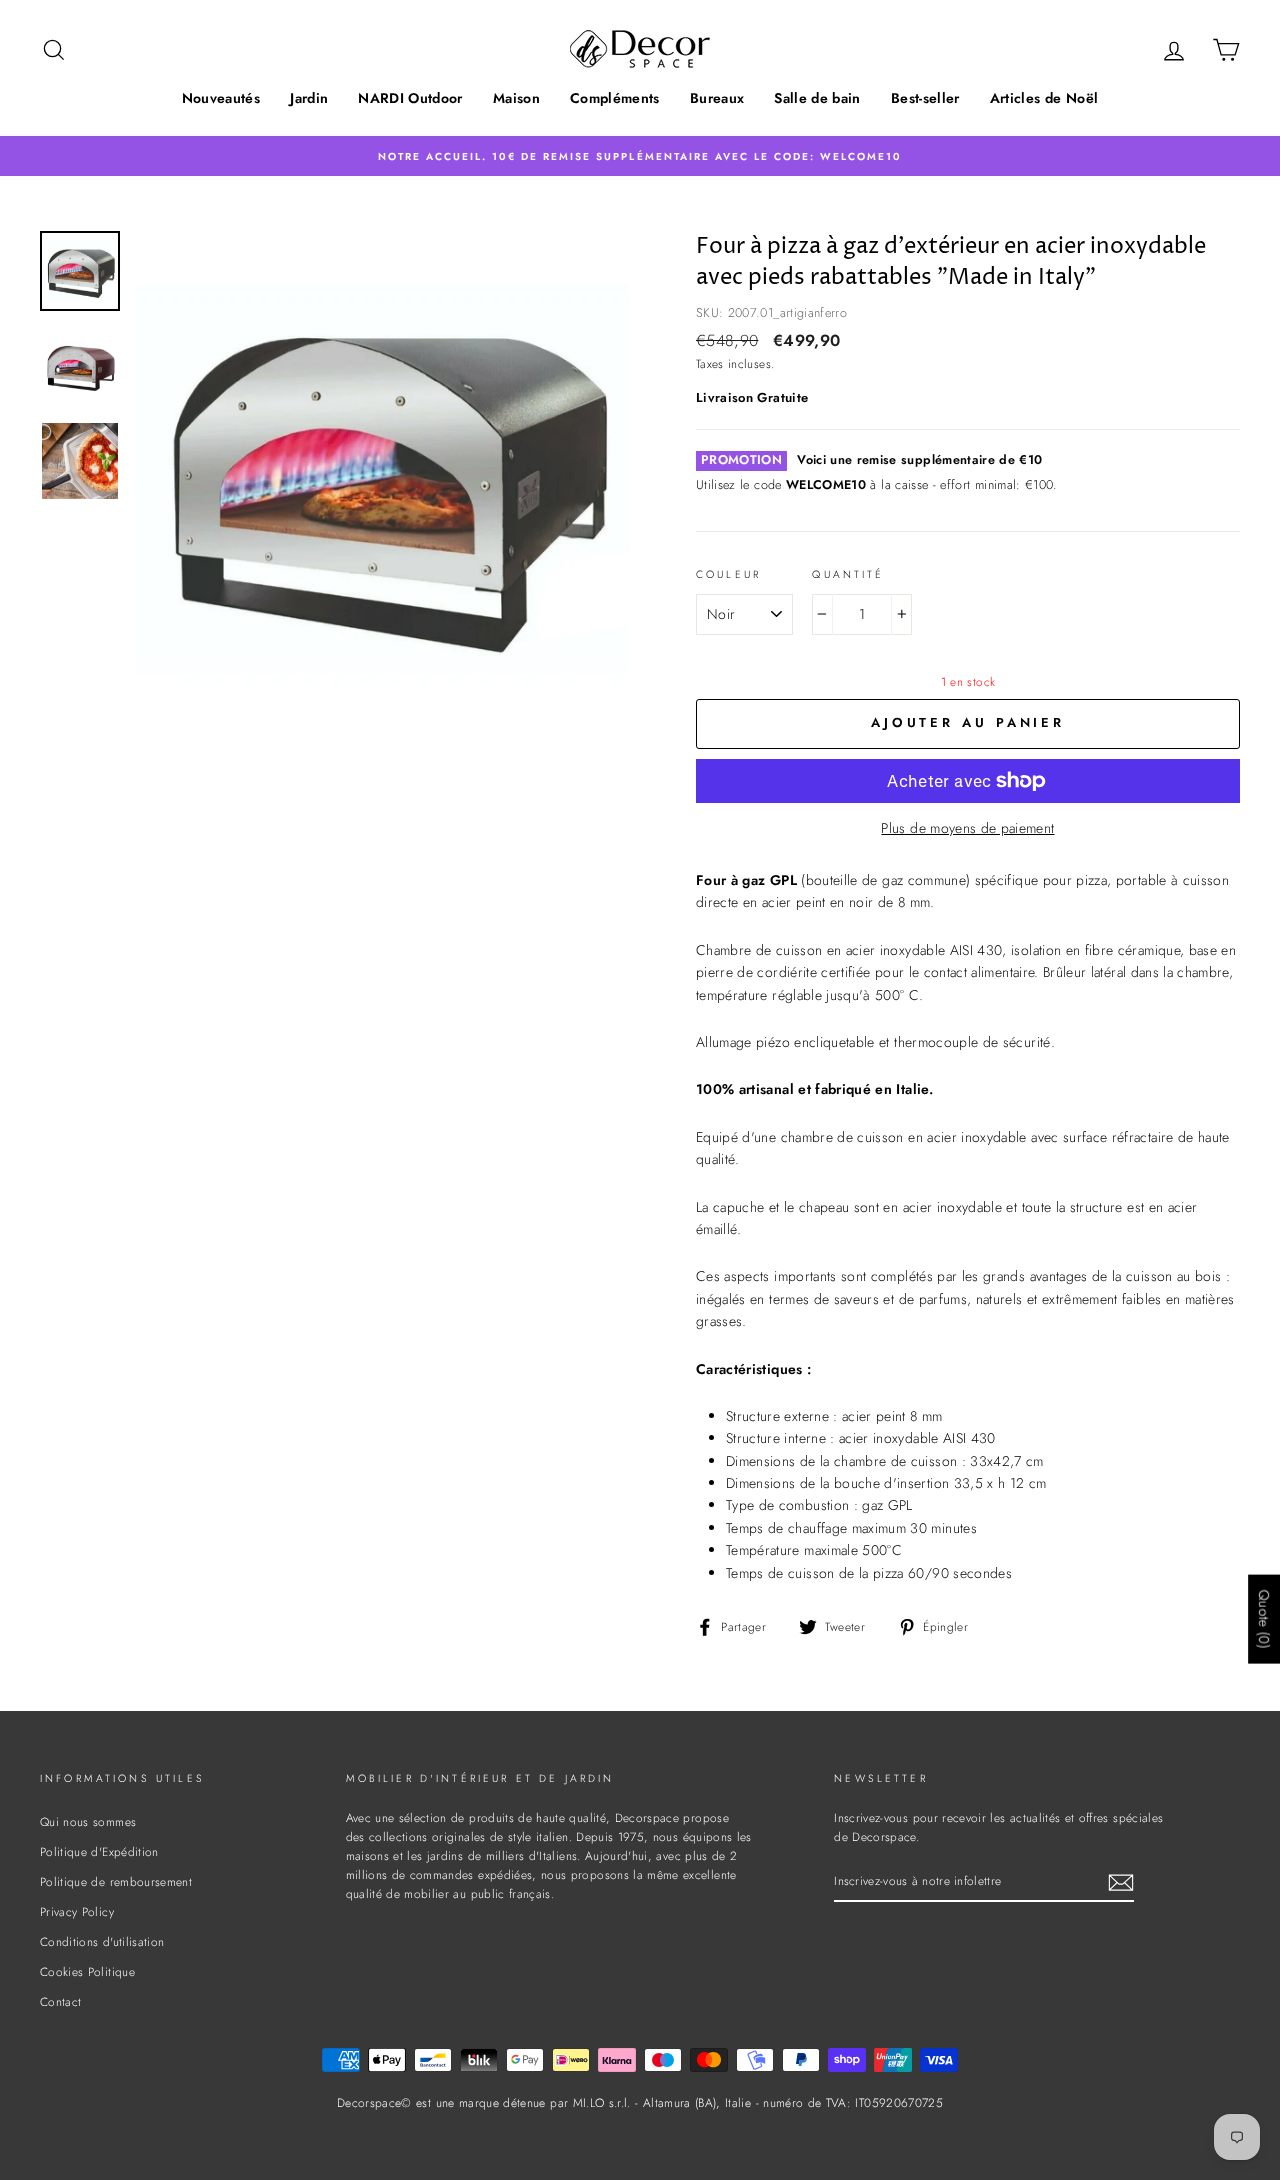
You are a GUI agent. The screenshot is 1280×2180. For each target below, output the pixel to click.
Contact (60, 2001)
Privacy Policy (77, 1911)
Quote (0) (1264, 1618)
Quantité (848, 574)
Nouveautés (221, 98)
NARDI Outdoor (410, 98)
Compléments (615, 98)
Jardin (309, 98)
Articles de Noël (1044, 98)
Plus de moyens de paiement (967, 828)
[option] (640, 155)
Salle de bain (817, 98)
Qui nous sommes (88, 1821)
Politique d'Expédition (99, 1851)
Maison (516, 98)
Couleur (728, 574)
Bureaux (717, 98)
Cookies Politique (87, 1971)
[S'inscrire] (1121, 1881)
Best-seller (925, 98)
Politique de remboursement (116, 1881)
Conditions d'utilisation (102, 1941)
